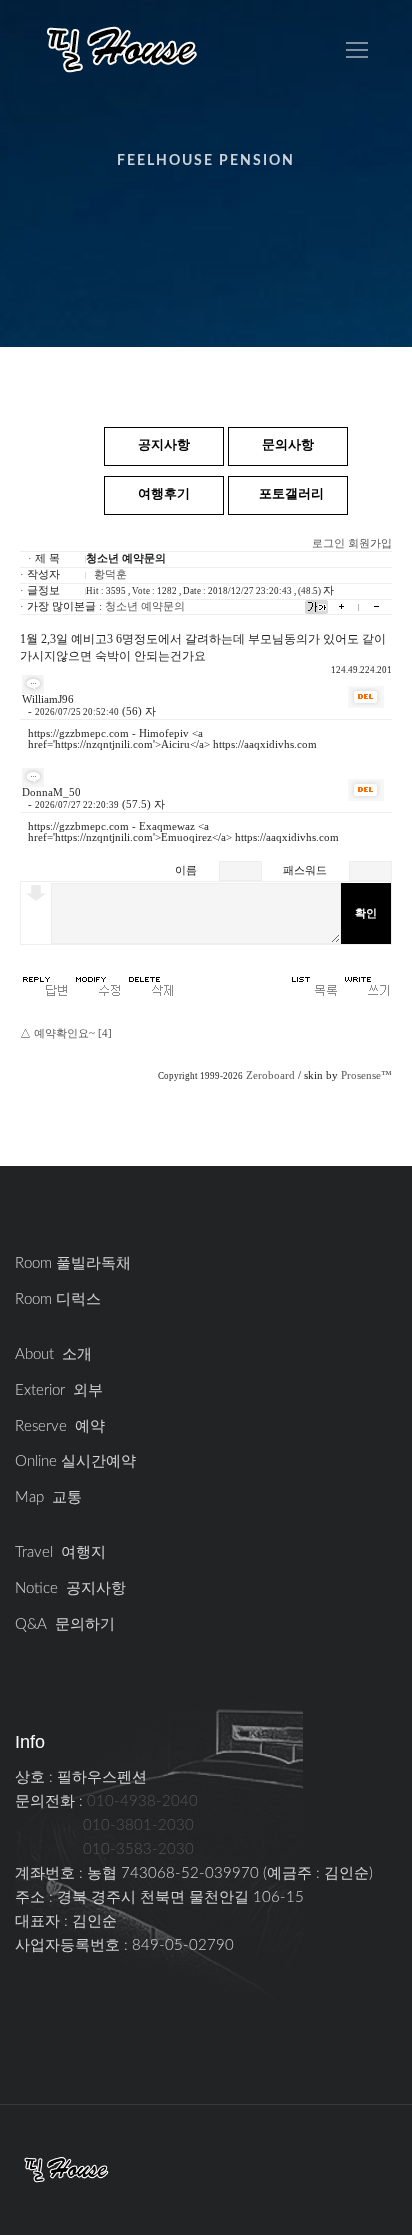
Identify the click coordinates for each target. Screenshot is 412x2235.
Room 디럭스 (58, 1299)
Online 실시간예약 (75, 1461)
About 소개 (53, 1354)
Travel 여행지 (60, 1552)
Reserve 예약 (60, 1426)
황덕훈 (110, 574)
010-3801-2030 (138, 1825)
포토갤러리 (291, 494)
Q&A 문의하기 (65, 1624)
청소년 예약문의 (145, 606)
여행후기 (164, 494)
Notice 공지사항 (70, 1588)
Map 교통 (48, 1497)
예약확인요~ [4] (73, 1033)
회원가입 (370, 543)
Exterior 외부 (59, 1390)
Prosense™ (366, 1075)
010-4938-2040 (142, 1801)
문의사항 (288, 445)
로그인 (328, 543)
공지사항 (164, 445)
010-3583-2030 (138, 1849)
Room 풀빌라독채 (73, 1263)
